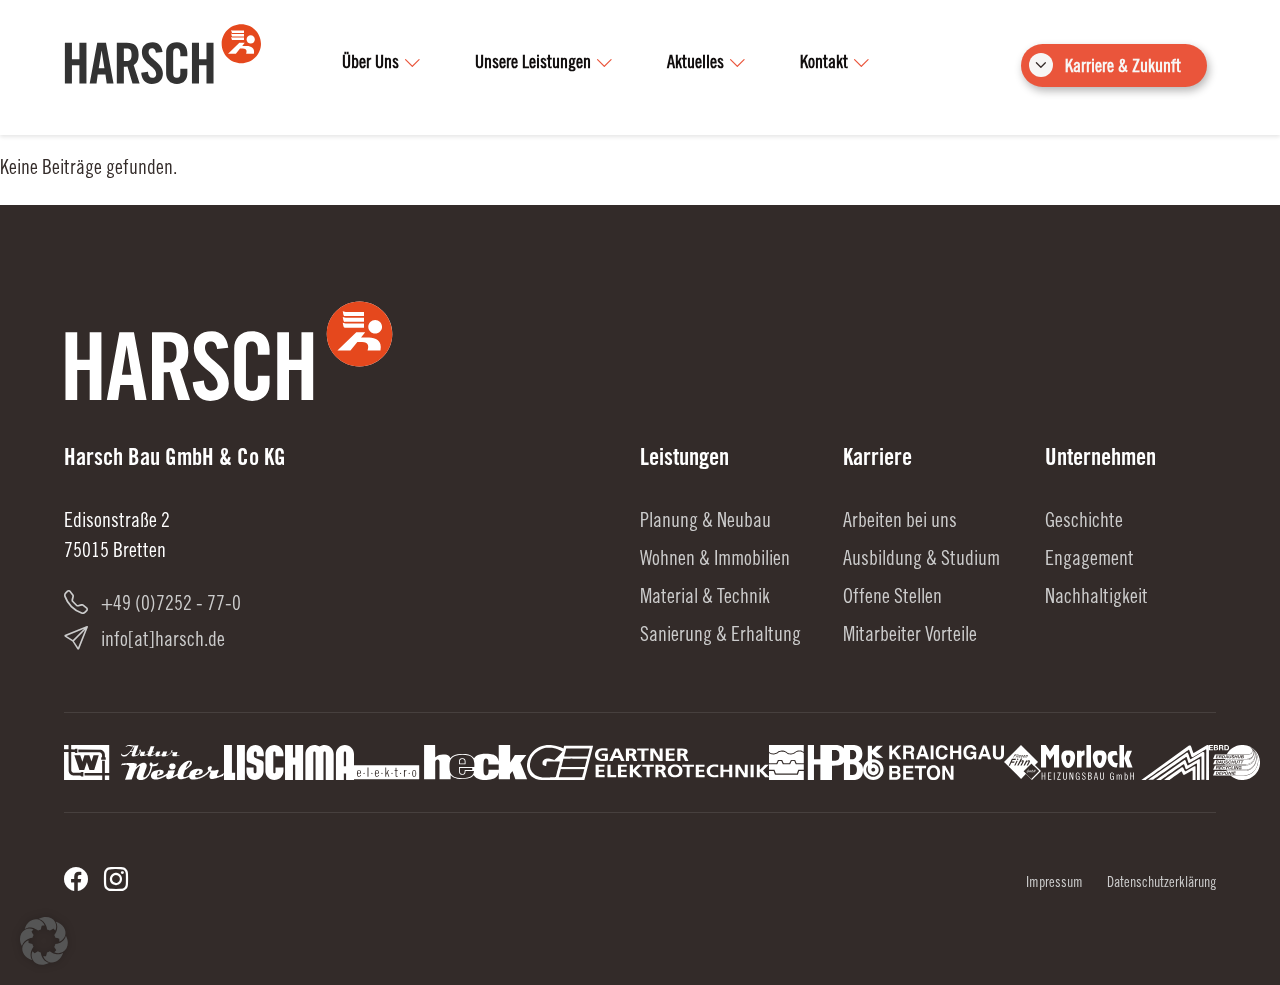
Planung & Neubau (705, 523)
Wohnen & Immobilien (715, 561)
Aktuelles (695, 64)
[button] (44, 941)
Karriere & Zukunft (1123, 68)
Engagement (1089, 561)
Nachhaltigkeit (1096, 599)
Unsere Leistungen (533, 64)
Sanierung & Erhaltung (720, 637)
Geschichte (1084, 523)
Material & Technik (705, 599)
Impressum (1054, 884)
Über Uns (370, 64)
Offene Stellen (892, 599)
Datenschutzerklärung (1161, 884)
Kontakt (824, 64)
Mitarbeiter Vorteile (910, 637)
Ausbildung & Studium (921, 561)
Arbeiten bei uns (900, 523)
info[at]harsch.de (163, 642)
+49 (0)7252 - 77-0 (171, 606)
